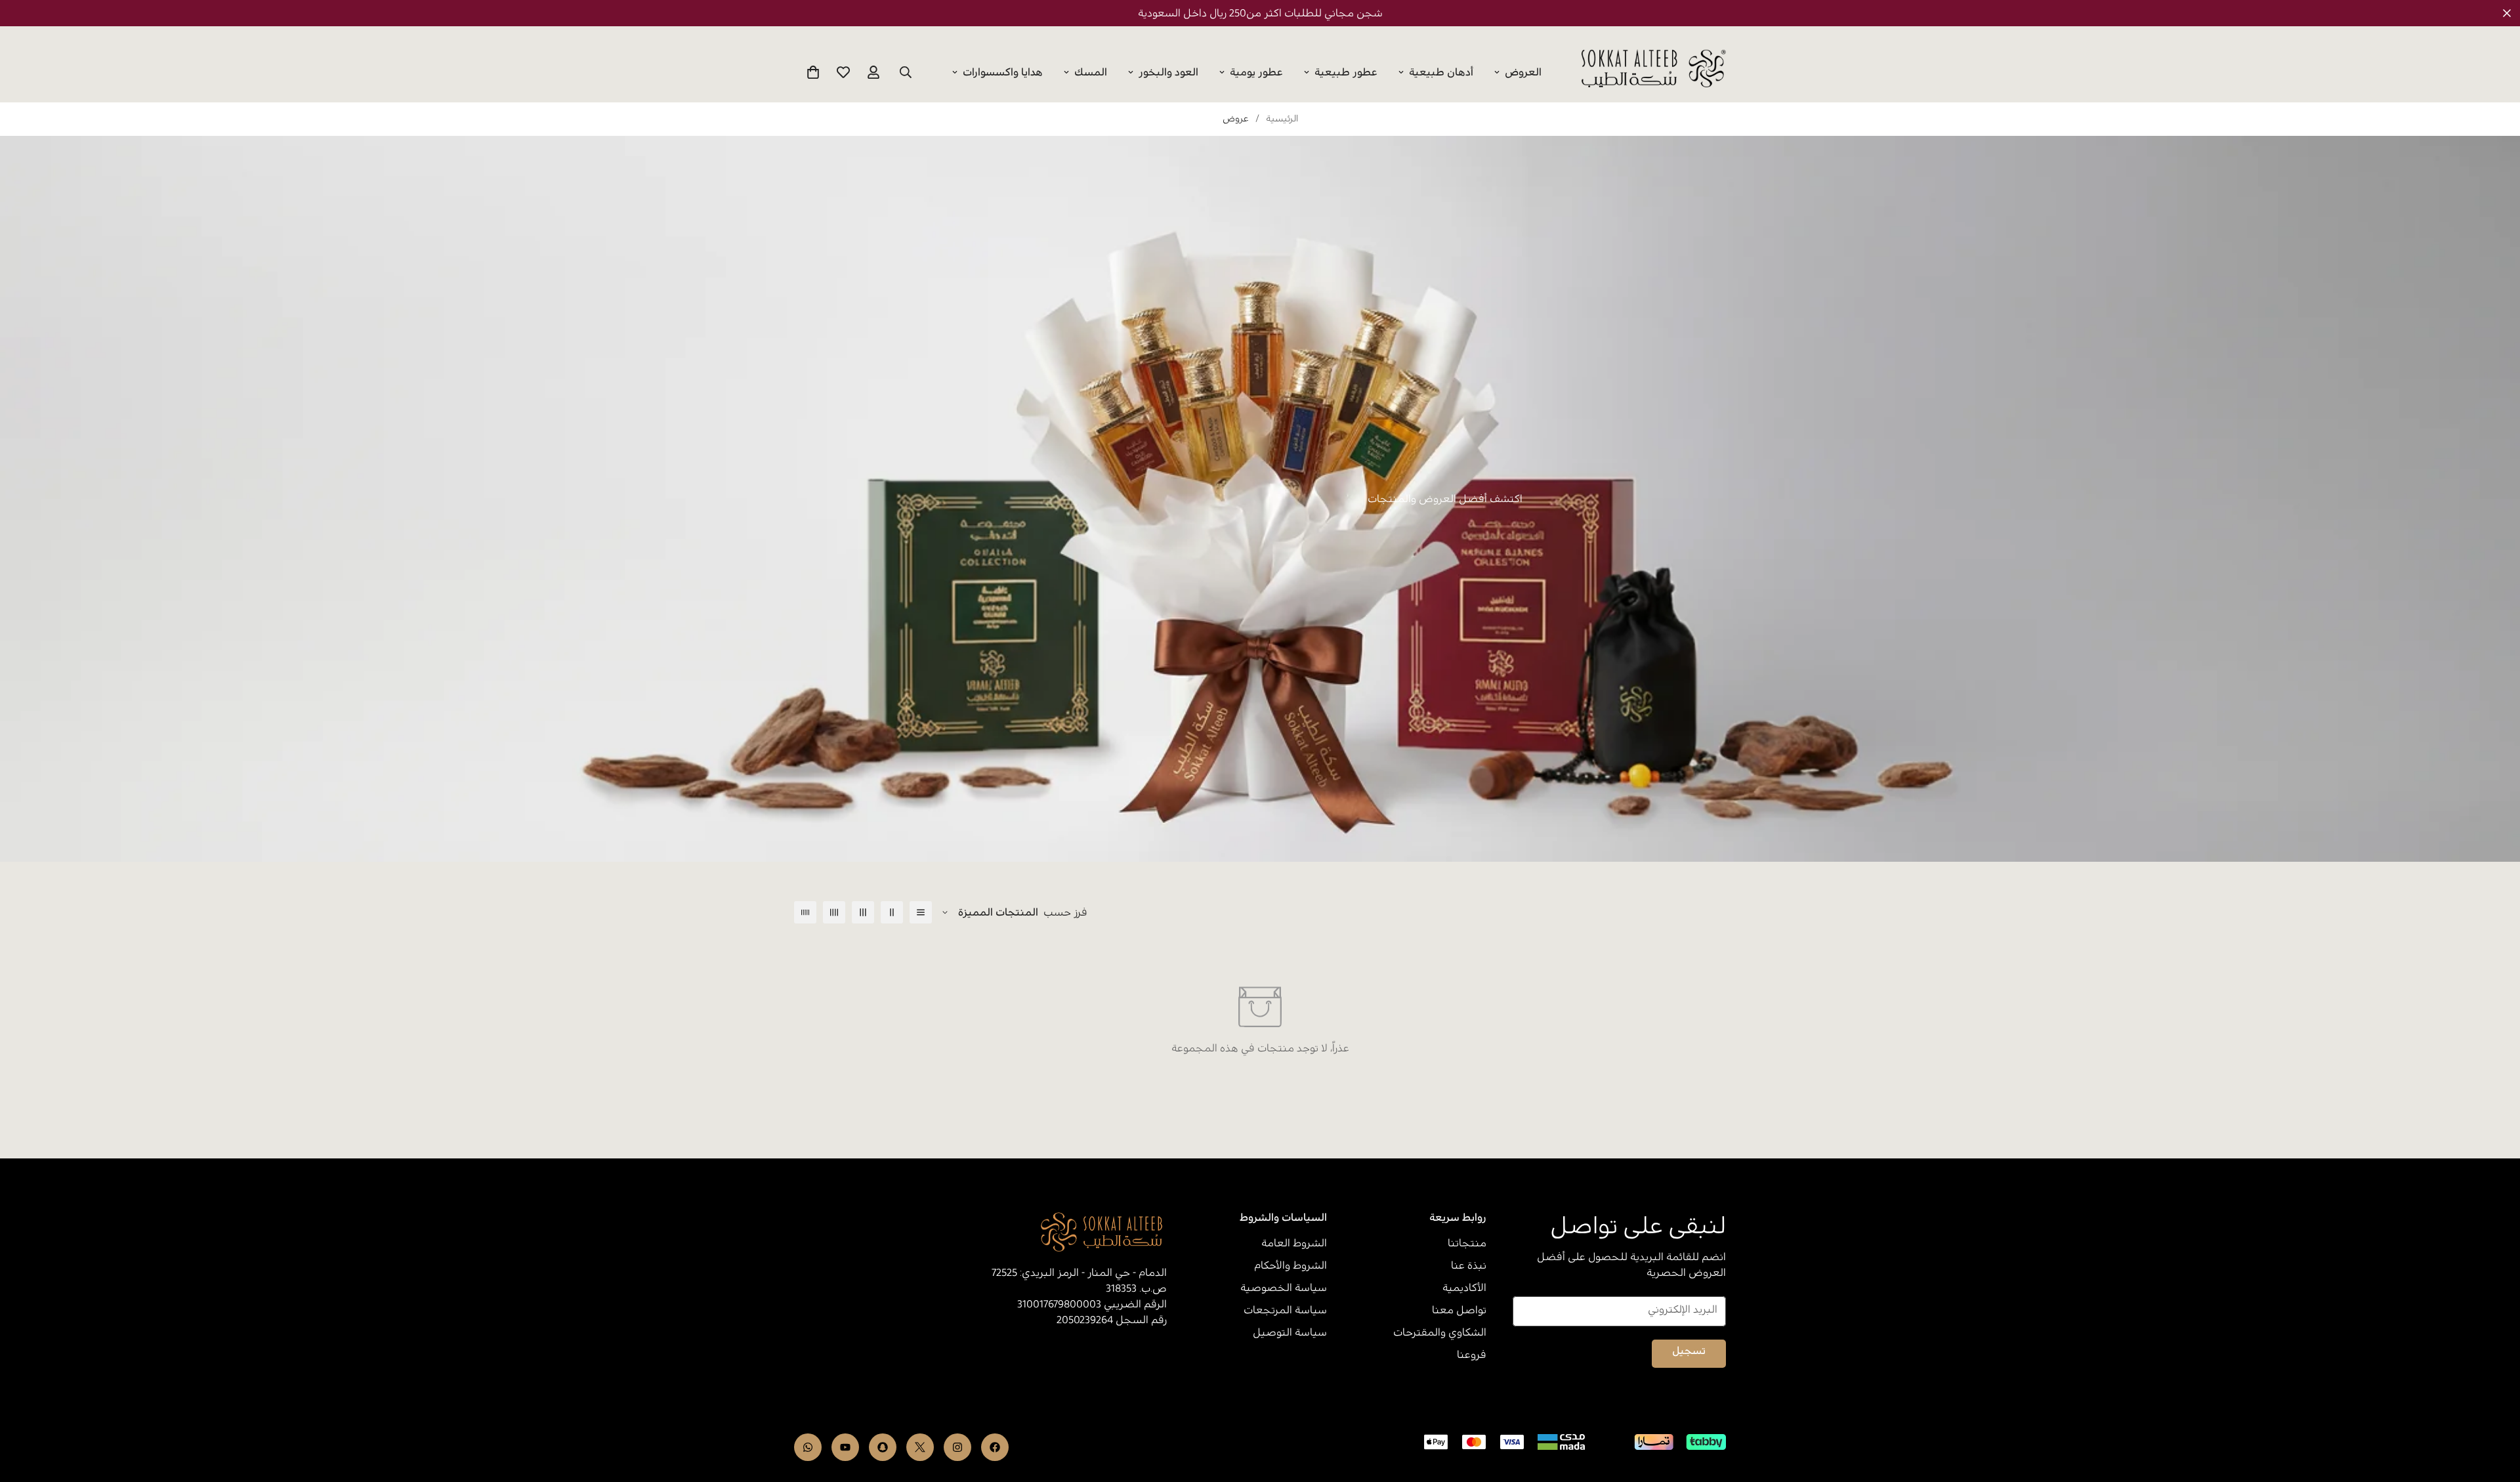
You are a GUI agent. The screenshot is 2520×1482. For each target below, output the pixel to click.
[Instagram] (957, 1447)
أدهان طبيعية (1441, 72)
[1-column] (921, 912)
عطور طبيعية (1346, 72)
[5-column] (805, 912)
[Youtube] (845, 1447)
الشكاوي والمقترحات (1440, 1332)
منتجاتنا (1467, 1243)
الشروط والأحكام (1291, 1265)
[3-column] (863, 912)
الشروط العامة (1294, 1243)
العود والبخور (1168, 72)
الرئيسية (1282, 119)
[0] (813, 72)
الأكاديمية (1464, 1288)
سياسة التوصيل (1290, 1332)
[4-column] (834, 912)
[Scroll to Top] (26, 1410)
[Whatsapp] (808, 1447)
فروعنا (1472, 1355)
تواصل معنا (1459, 1310)
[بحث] (906, 72)
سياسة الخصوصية (1284, 1288)
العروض (1523, 72)
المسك (1091, 72)
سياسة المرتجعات (1285, 1310)
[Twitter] (920, 1447)
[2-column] (892, 912)
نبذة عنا (1469, 1265)
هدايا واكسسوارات (1003, 72)
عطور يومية (1256, 72)
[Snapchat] (883, 1447)
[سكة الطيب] (1654, 69)
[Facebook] (995, 1447)
